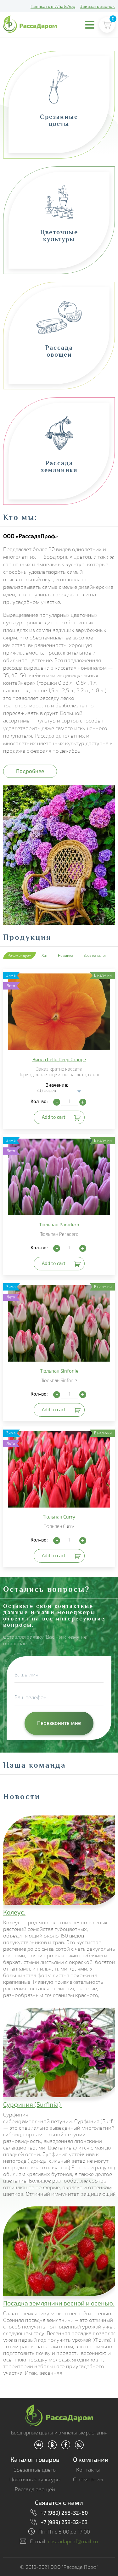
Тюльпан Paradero (59, 1224)
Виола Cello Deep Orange (59, 1059)
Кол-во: (39, 1101)
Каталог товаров (35, 2459)
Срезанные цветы (35, 2470)
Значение (56, 1085)
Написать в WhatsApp (53, 6)
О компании (91, 2459)
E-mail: (64, 2541)
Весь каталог (95, 955)
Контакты (88, 2470)
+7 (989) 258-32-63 (64, 2522)
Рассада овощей (35, 2489)
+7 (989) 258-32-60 (64, 2512)
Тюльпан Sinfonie (59, 1371)
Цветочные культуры (35, 2479)
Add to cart (54, 1117)
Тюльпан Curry (59, 1517)
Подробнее (30, 771)
